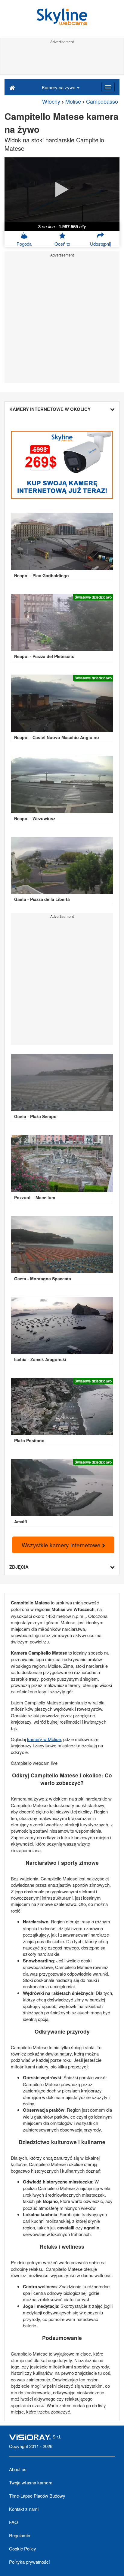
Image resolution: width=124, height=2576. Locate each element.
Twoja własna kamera (31, 2482)
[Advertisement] (62, 59)
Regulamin (20, 2535)
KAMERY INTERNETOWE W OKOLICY (50, 409)
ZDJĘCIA (19, 1567)
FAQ (14, 2522)
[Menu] (108, 87)
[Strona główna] (12, 87)
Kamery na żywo (59, 87)
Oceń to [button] (62, 244)
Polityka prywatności (29, 2562)
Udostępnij (100, 244)
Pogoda (24, 244)
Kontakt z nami (24, 2509)
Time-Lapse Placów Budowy (37, 2496)
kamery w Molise (44, 1739)
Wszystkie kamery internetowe (62, 1545)
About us (18, 2469)
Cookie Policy (23, 2549)
